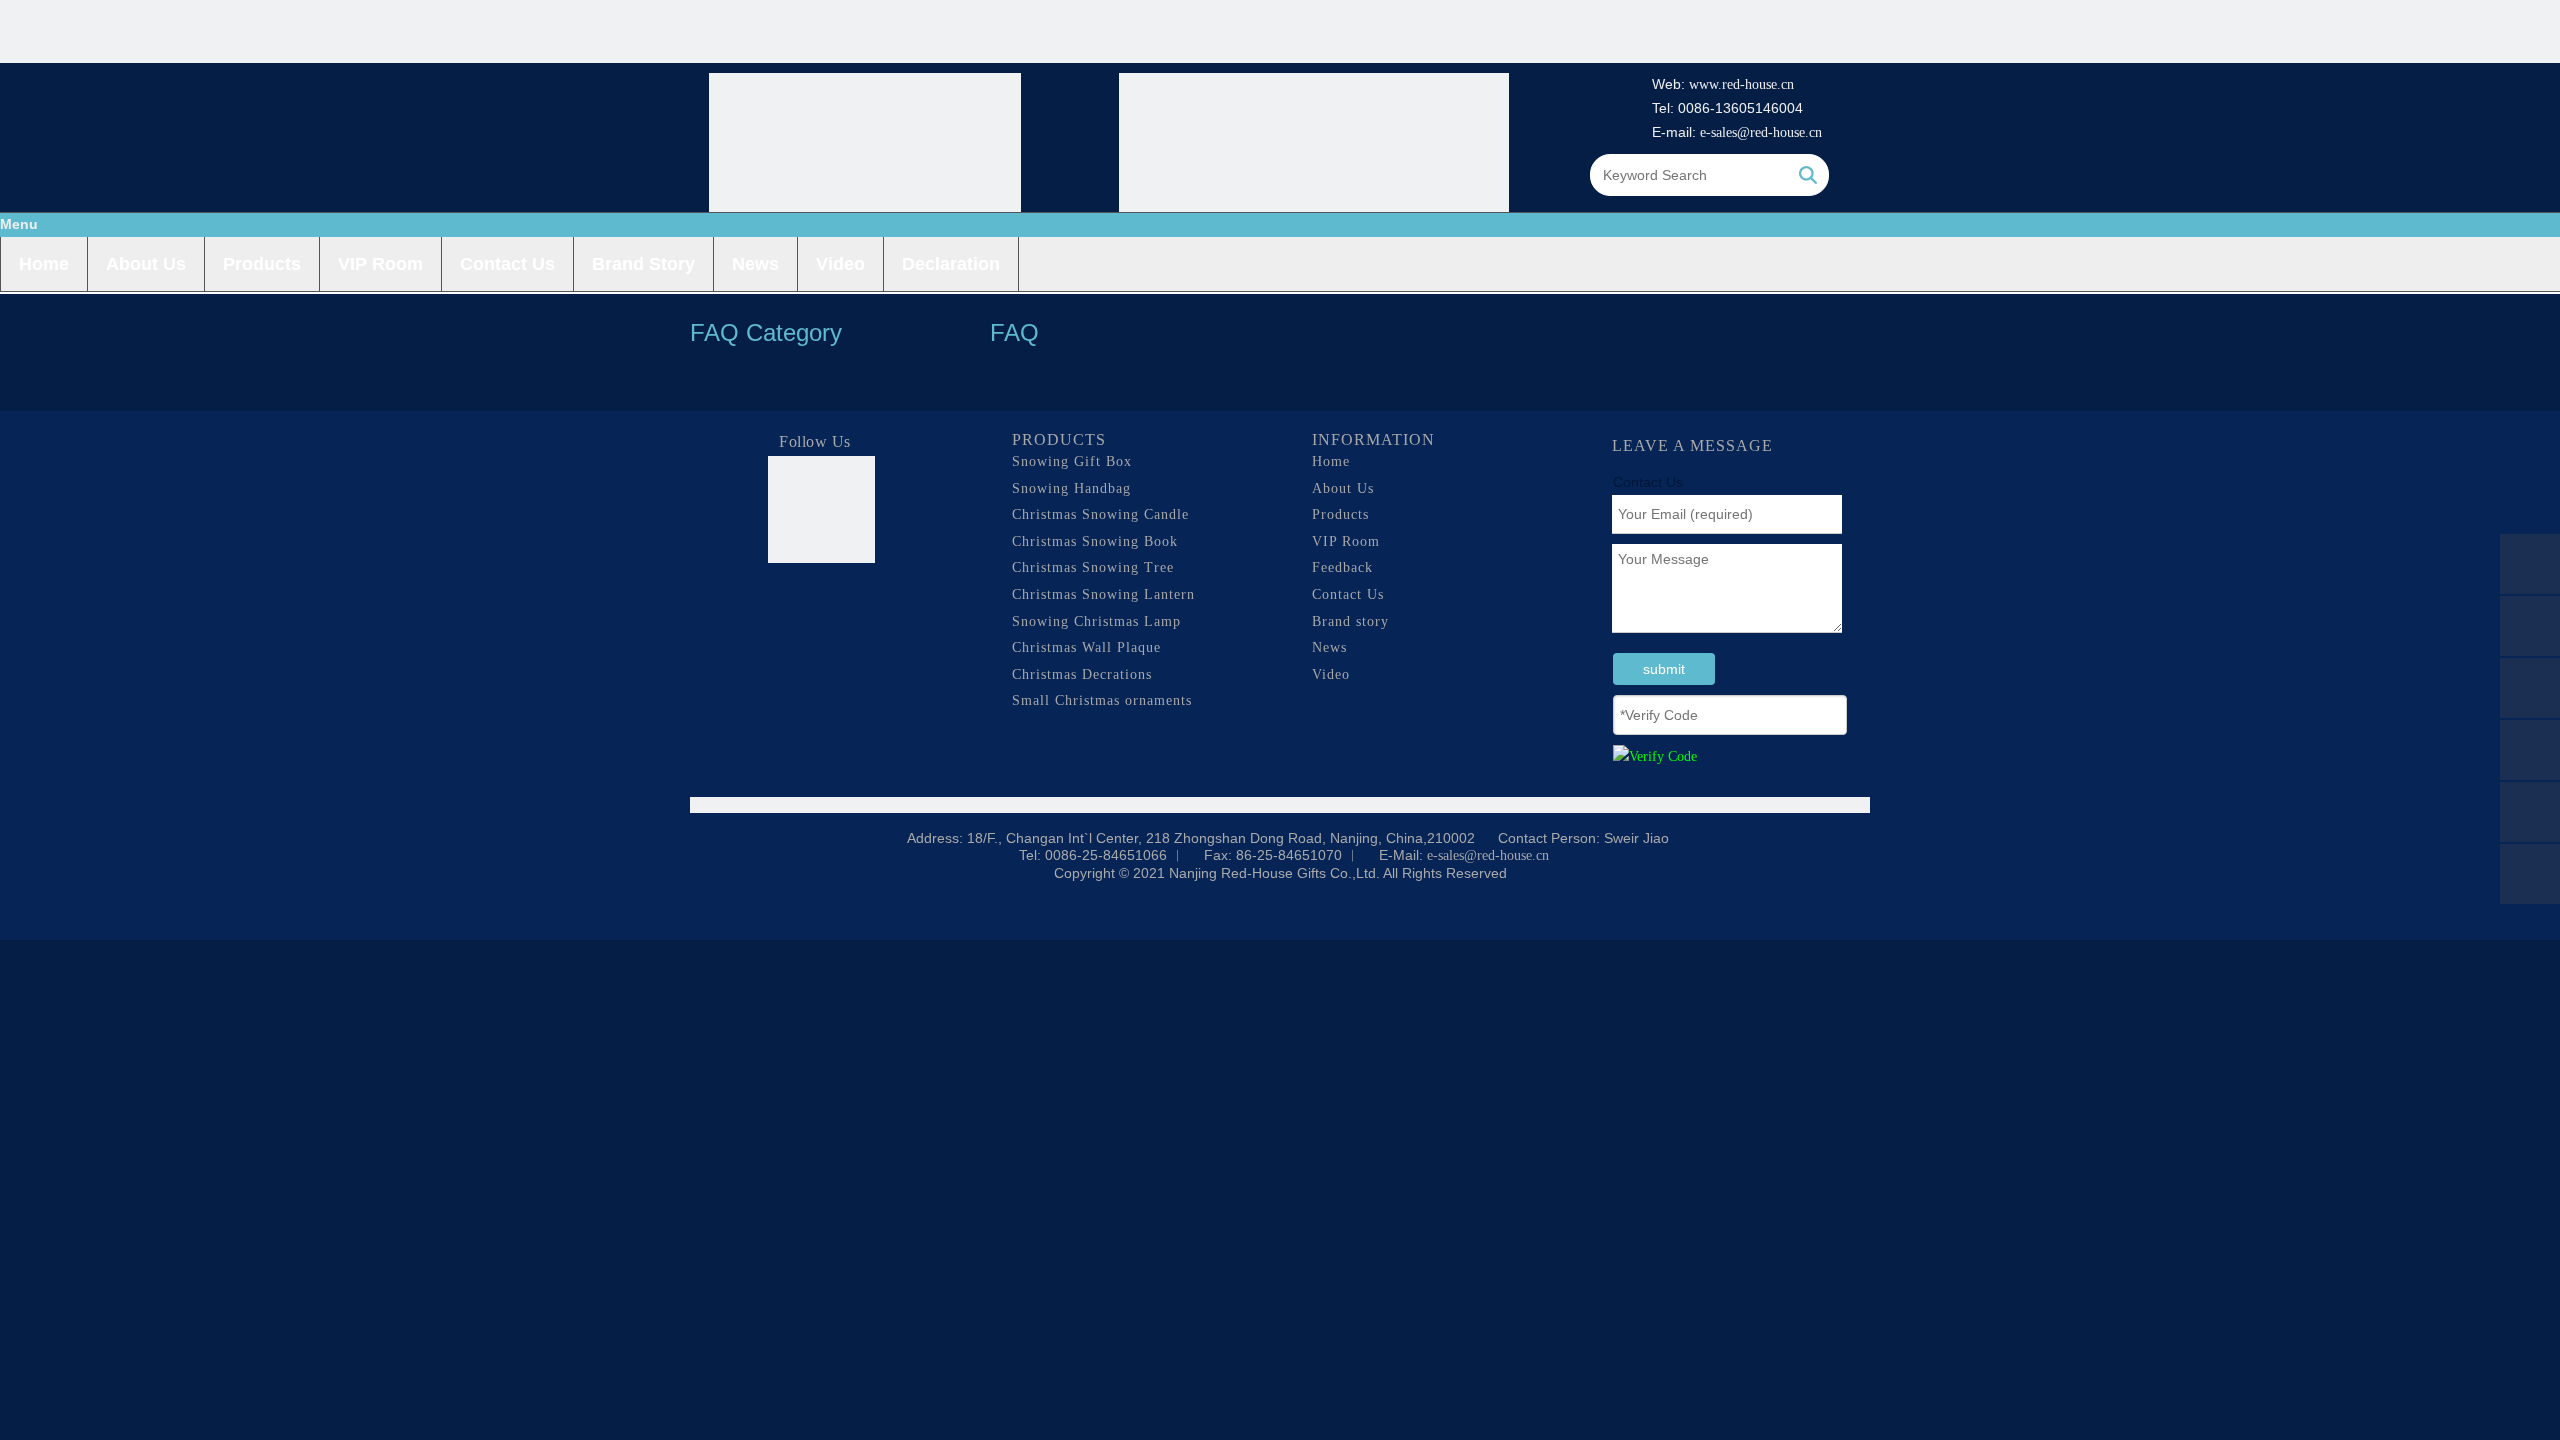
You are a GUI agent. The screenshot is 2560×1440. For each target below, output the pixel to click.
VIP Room (380, 264)
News (755, 264)
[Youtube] (822, 633)
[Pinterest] (860, 633)
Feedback (1342, 567)
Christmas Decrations (1082, 674)
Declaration (951, 264)
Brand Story (643, 264)
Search (1808, 175)
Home (44, 264)
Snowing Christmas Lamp (1096, 621)
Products (262, 264)
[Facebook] (784, 599)
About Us (146, 264)
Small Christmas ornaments (1102, 700)
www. (1705, 84)
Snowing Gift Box (1072, 461)
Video (840, 264)
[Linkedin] (860, 599)
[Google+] (822, 599)
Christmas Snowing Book (1095, 541)
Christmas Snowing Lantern (1103, 594)
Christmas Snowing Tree (1093, 567)
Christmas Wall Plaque (1086, 647)
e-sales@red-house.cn (1761, 132)
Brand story (1350, 621)
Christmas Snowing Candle (1100, 514)
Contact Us (507, 264)
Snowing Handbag (1071, 488)
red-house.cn (1758, 84)
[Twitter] (784, 633)
